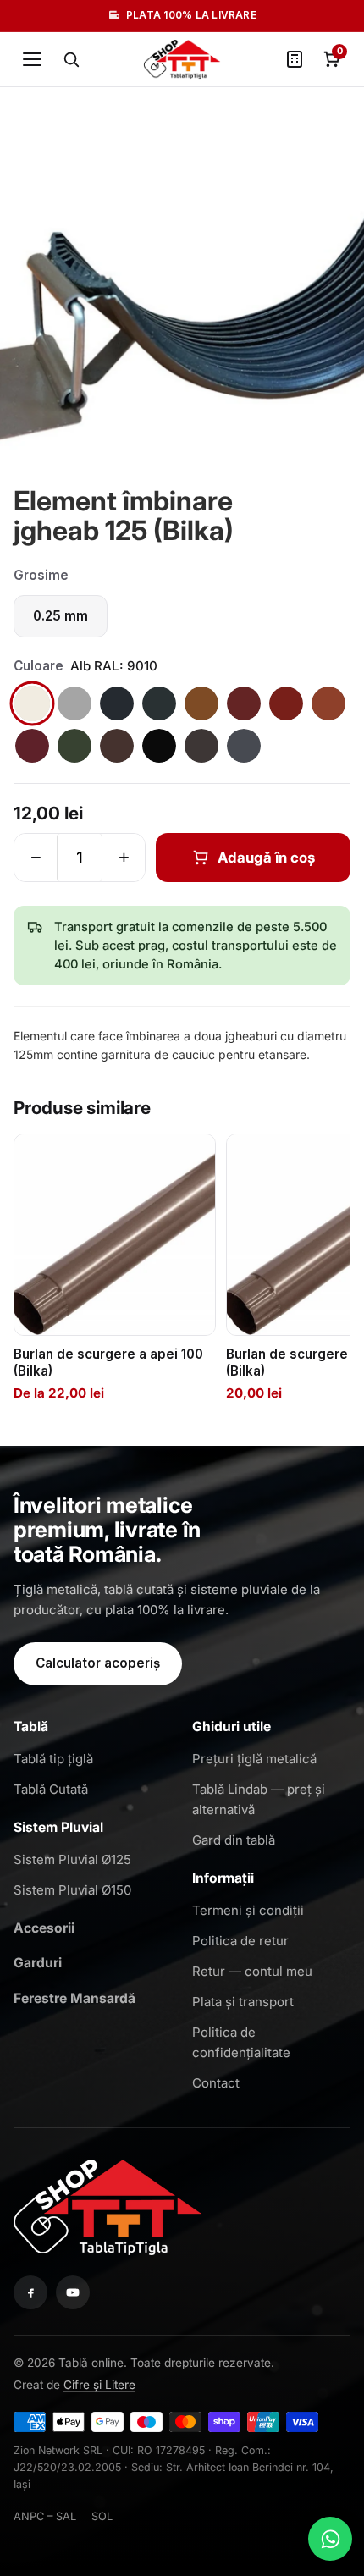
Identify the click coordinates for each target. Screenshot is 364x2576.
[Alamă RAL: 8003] (201, 703)
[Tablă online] (108, 2204)
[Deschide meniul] (32, 59)
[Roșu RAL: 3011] (286, 703)
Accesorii (44, 1928)
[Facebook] (30, 2292)
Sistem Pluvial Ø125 (72, 1859)
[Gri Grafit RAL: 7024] (244, 746)
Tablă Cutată (51, 1789)
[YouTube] (73, 2292)
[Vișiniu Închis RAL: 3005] (32, 746)
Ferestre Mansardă (74, 1998)
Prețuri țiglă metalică (254, 1759)
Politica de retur (240, 1941)
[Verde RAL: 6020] (74, 746)
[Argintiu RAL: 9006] (74, 703)
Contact (216, 2083)
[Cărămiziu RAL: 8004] (328, 703)
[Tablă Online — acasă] (182, 59)
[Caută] (71, 59)
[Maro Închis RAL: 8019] (201, 746)
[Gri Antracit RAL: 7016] (159, 703)
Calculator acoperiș (98, 1663)
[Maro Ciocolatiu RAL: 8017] (117, 746)
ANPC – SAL (45, 2516)
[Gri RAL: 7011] (117, 703)
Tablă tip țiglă (53, 1759)
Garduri (38, 1963)
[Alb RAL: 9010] (33, 704)
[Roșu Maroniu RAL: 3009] (244, 703)
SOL (102, 2516)
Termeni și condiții (248, 1910)
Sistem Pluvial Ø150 (72, 1890)
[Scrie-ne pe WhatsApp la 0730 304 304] (330, 2539)
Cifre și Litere (99, 2385)
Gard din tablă (234, 1840)
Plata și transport (243, 2002)
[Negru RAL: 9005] (159, 746)
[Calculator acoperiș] (295, 59)
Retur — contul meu (252, 1971)
